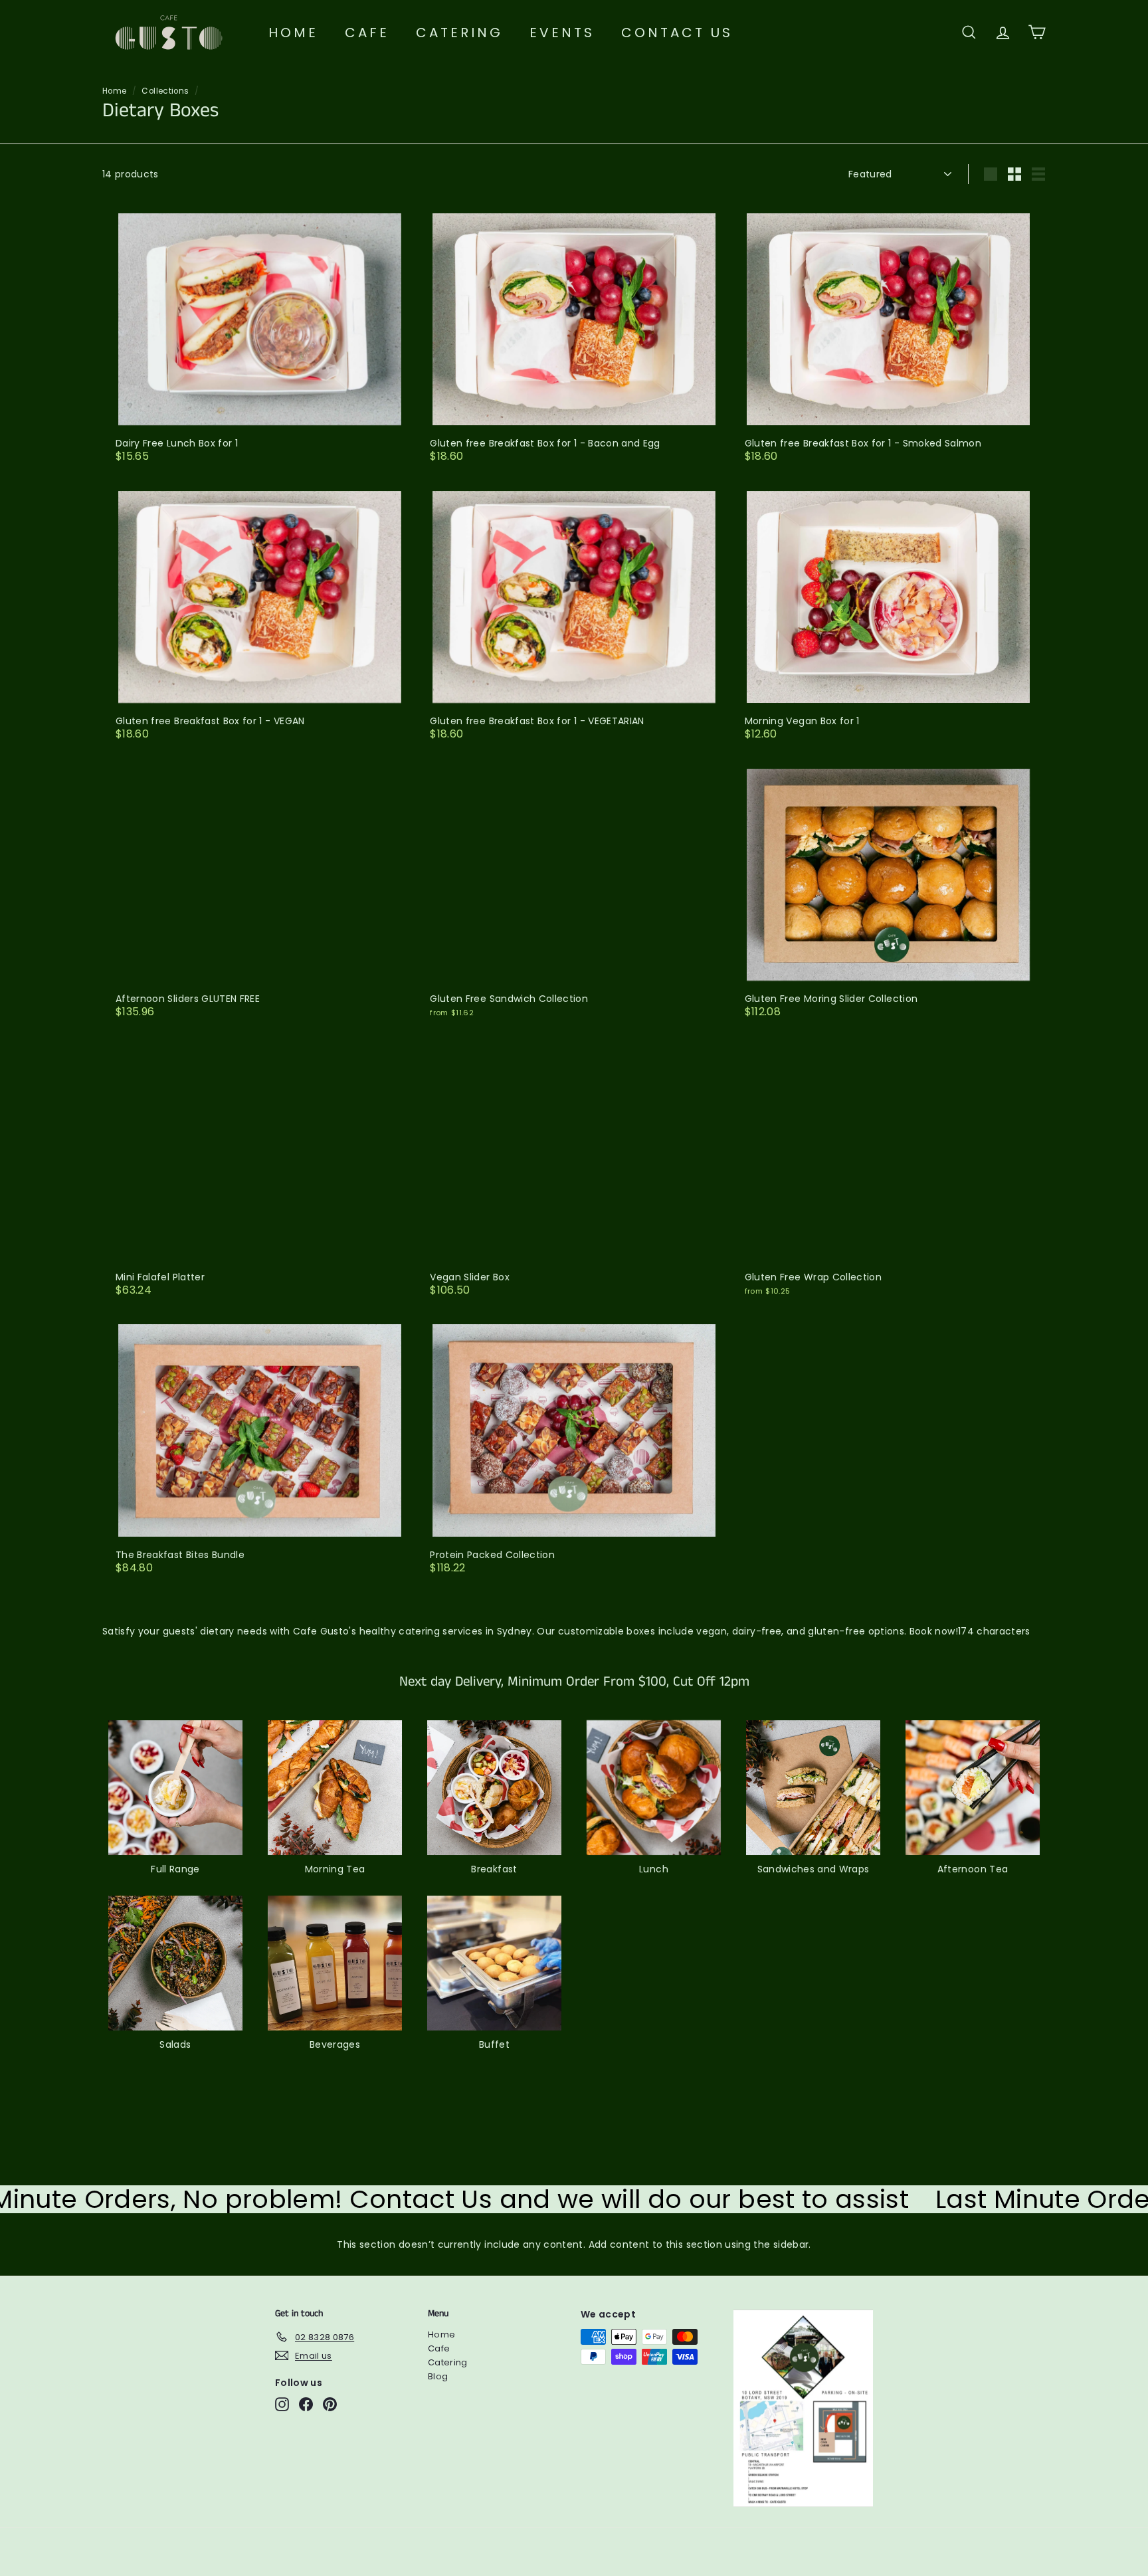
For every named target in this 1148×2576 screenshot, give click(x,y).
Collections (165, 91)
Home (293, 33)
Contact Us (677, 33)
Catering (459, 33)
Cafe (367, 33)
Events (562, 33)
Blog (438, 2376)
